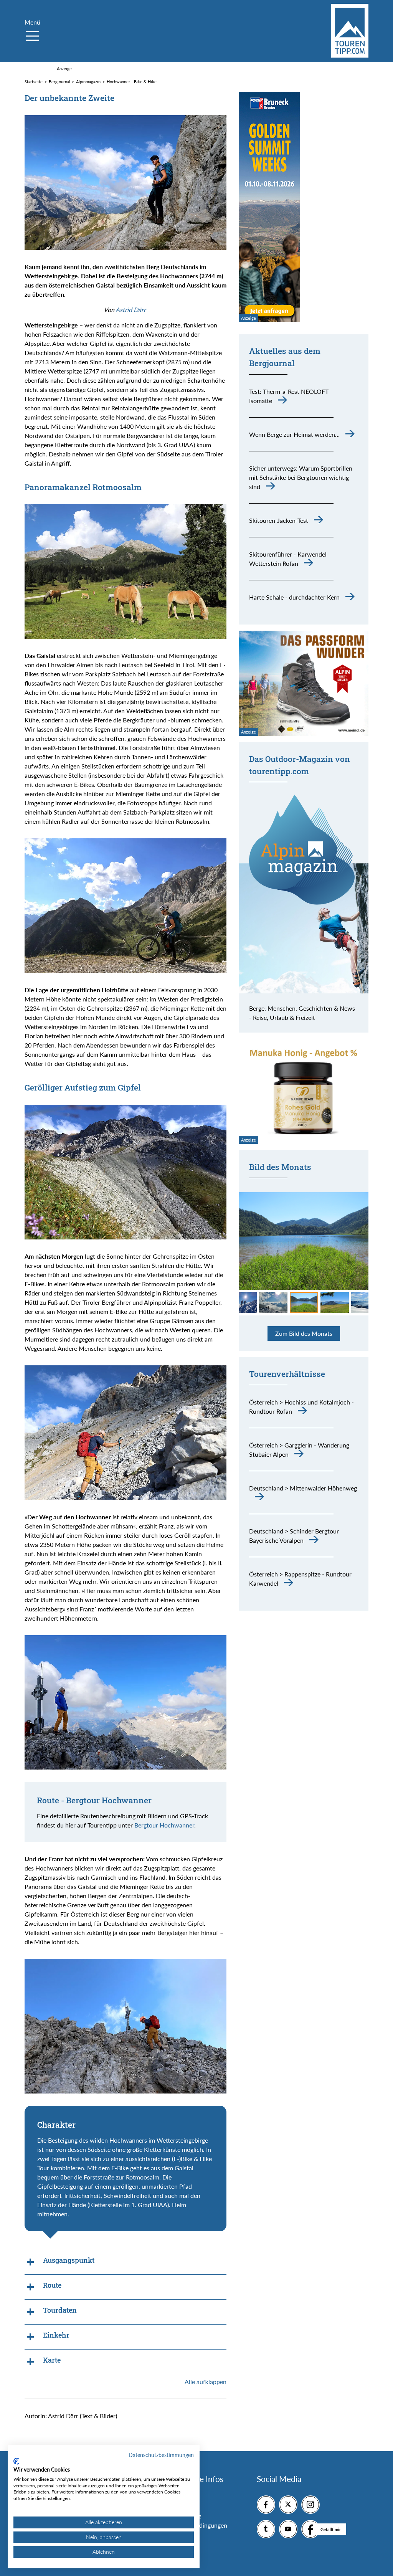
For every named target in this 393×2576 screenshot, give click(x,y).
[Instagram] (310, 2505)
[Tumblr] (266, 2529)
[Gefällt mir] (310, 2529)
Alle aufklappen (206, 2382)
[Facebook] (266, 2505)
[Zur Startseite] (350, 31)
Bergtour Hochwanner (164, 1825)
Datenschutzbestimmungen (161, 2455)
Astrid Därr (131, 310)
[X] (288, 2505)
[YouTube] (288, 2529)
